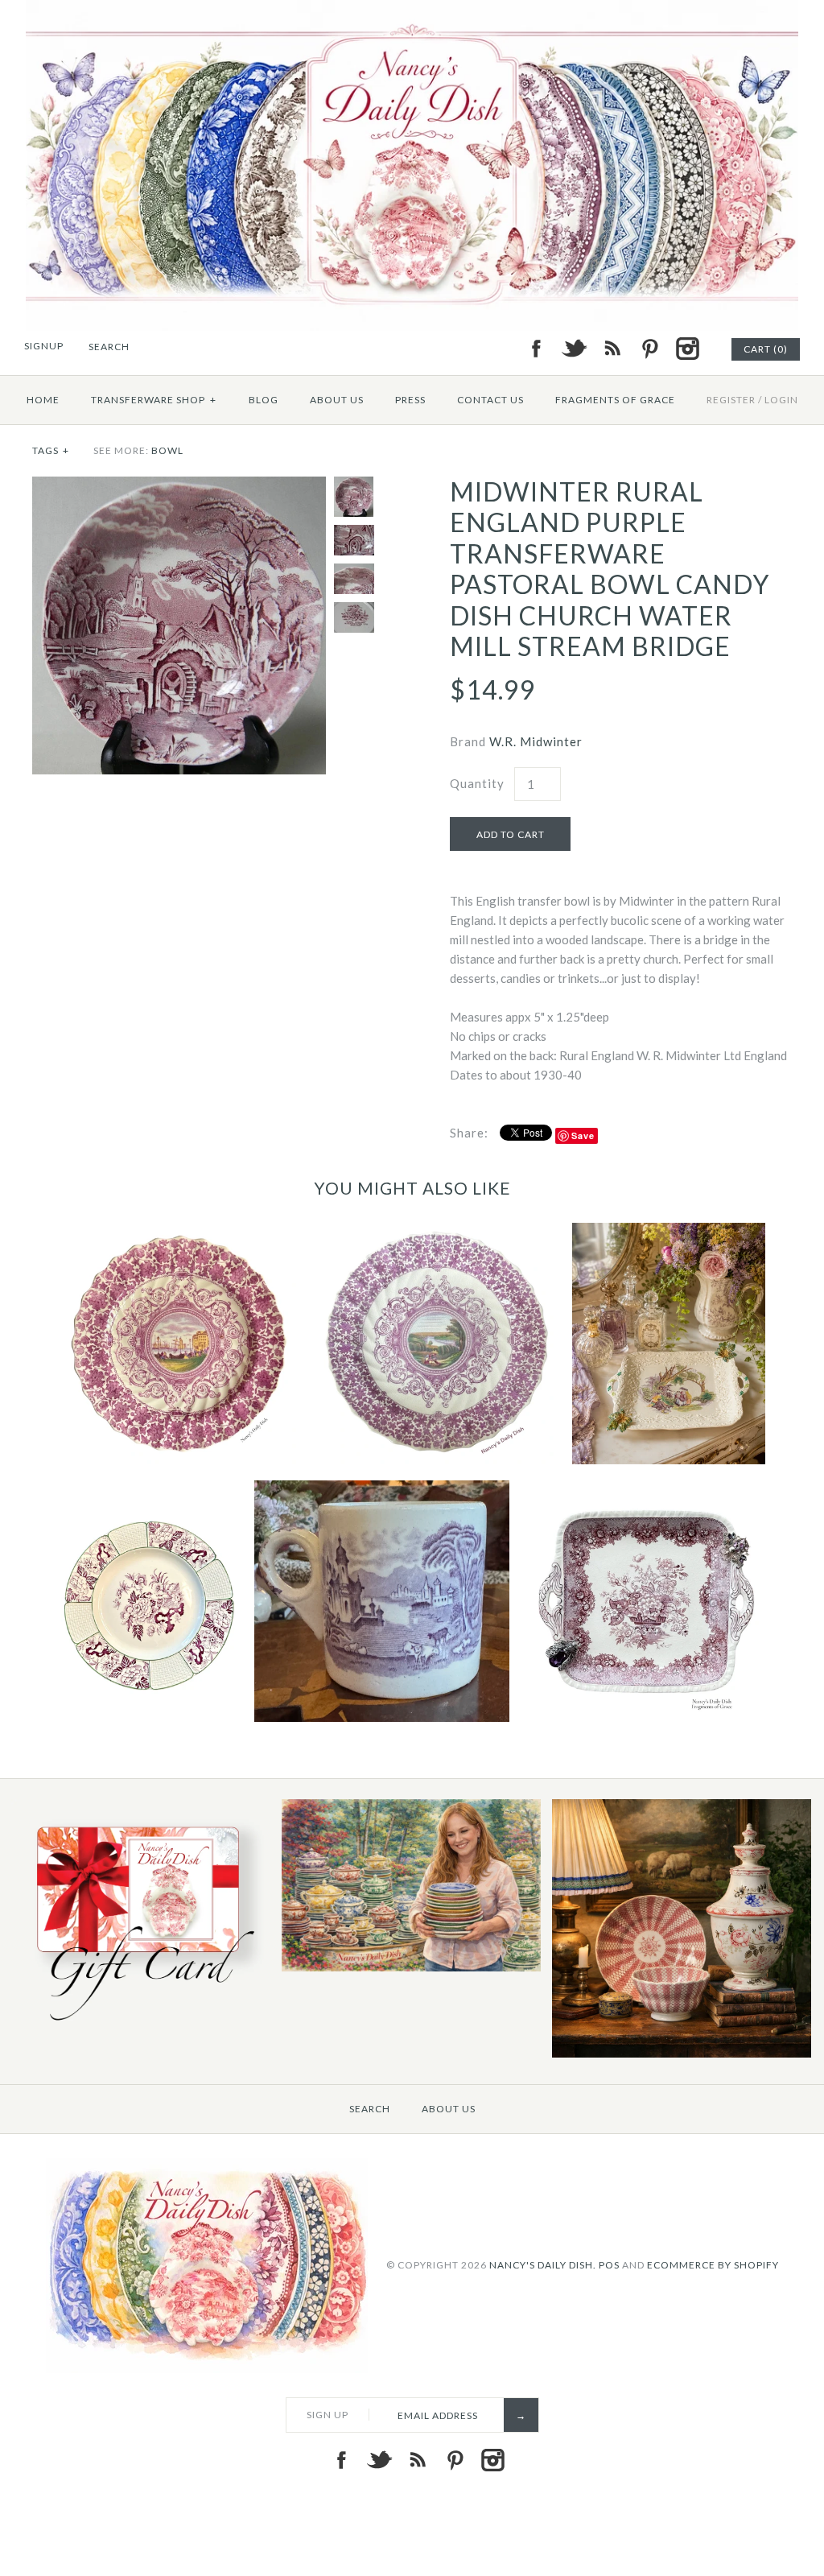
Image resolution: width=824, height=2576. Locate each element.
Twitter (574, 349)
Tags (51, 450)
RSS (612, 349)
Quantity (477, 783)
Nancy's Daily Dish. (543, 2265)
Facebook (536, 349)
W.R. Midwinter (536, 741)
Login (781, 400)
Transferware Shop (154, 400)
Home (43, 400)
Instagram (687, 349)
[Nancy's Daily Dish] (412, 10)
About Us (337, 400)
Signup (44, 346)
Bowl (167, 450)
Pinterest (649, 349)
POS (609, 2265)
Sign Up (328, 2415)
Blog (264, 400)
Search (370, 2109)
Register (731, 400)
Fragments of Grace (615, 400)
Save (583, 1135)
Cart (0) (766, 349)
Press (410, 400)
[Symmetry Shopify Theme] (141, 2026)
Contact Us (490, 400)
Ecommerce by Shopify (713, 2265)
